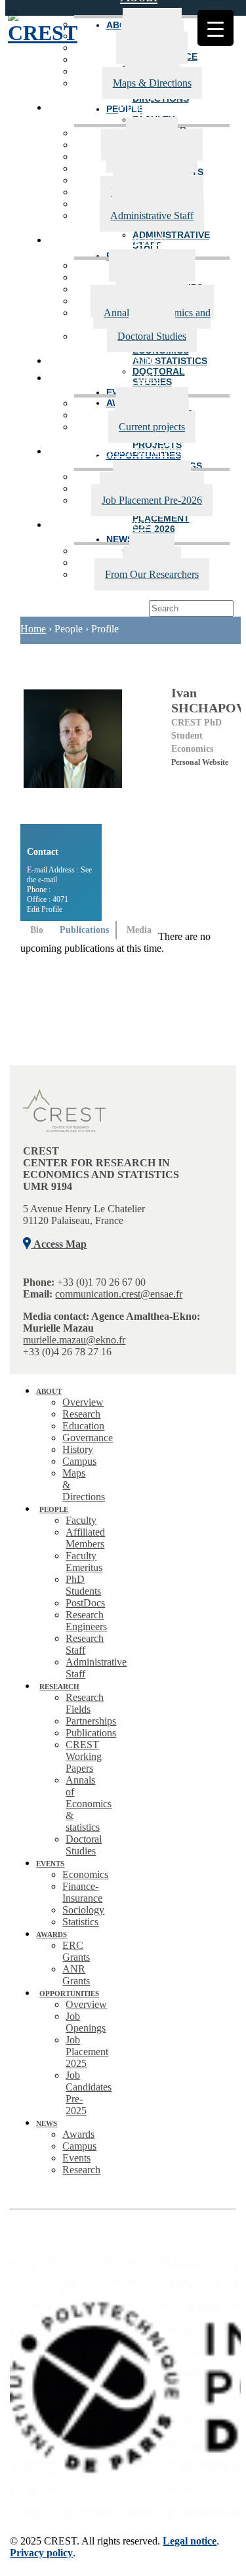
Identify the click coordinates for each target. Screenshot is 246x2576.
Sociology (83, 1910)
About (49, 1391)
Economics (85, 1874)
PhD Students (83, 1585)
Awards (139, 376)
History (78, 1449)
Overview (83, 1402)
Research (139, 238)
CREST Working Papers (84, 1756)
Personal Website (200, 762)
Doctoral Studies (152, 336)
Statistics (80, 1922)
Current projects (152, 427)
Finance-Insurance (82, 1892)
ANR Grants (76, 1975)
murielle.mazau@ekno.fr (74, 1340)
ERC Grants (76, 1951)
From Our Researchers (152, 574)
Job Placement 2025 (87, 2052)
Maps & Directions (152, 83)
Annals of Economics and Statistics (157, 318)
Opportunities (138, 450)
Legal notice (190, 2541)
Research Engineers (86, 1621)
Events (138, 359)
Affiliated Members (85, 1538)
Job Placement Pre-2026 (152, 500)
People (138, 106)
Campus (79, 1461)
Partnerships (91, 1721)
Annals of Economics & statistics (89, 1804)
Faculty (81, 1520)
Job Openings (86, 2022)
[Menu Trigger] (215, 28)
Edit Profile (45, 909)
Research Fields (85, 1703)
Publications (91, 1733)
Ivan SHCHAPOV (208, 700)
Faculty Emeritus (84, 1562)
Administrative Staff (152, 215)
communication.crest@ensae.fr (119, 1294)
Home (33, 629)
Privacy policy (41, 2553)
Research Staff (85, 1644)
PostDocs (85, 1603)
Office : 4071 (48, 899)
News (139, 523)
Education (83, 1426)
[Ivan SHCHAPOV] (89, 755)
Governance (88, 1438)
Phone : (39, 889)
